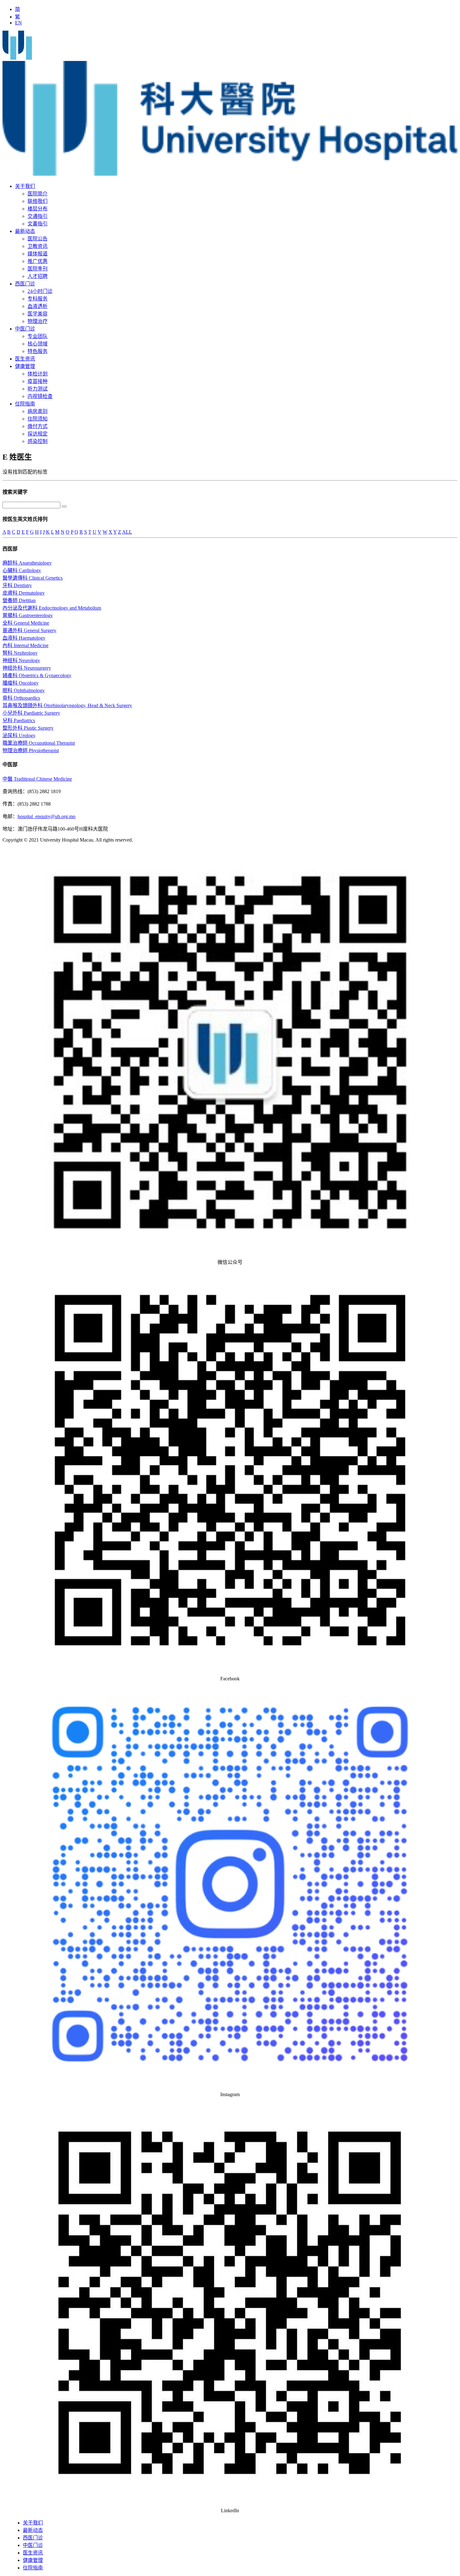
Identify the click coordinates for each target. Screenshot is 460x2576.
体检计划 (38, 374)
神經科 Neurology (21, 660)
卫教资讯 (38, 246)
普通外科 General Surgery (29, 630)
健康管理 (25, 366)
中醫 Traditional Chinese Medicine (37, 779)
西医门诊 (25, 284)
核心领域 (38, 344)
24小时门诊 (40, 291)
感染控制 (38, 441)
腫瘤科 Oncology (20, 683)
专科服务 (38, 299)
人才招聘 (38, 276)
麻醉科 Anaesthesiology (27, 563)
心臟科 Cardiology (22, 570)
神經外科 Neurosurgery (27, 668)
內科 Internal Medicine (26, 645)
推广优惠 (38, 261)
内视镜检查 (40, 396)
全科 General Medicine (26, 623)
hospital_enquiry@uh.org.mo (46, 816)
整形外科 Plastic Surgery (28, 728)
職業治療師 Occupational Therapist (39, 743)
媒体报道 (38, 254)
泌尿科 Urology (19, 735)
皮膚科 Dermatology (24, 593)
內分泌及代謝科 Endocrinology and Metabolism (52, 608)
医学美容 (38, 314)
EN (18, 23)
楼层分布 (38, 209)
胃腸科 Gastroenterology (28, 615)
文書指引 (38, 224)
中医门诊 (25, 329)
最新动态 (25, 231)
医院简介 (38, 194)
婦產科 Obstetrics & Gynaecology (37, 675)
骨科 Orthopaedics (21, 698)
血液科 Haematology (24, 638)
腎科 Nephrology (20, 653)
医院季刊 (38, 269)
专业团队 (38, 336)
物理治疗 (38, 321)
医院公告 (38, 239)
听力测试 (38, 389)
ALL (127, 532)
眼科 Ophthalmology (24, 690)
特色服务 (38, 351)
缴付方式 (38, 426)
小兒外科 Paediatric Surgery (31, 713)
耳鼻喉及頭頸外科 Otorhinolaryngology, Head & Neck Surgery (67, 705)
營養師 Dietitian (19, 600)
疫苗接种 (38, 381)
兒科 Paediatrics (19, 720)
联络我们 (38, 201)
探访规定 (38, 434)
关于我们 (25, 186)
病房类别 (38, 411)
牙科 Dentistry (17, 585)
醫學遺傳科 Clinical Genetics (33, 578)
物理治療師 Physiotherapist (31, 750)
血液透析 (38, 306)
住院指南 (25, 404)
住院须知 (38, 419)
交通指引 (38, 216)
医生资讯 (25, 359)
